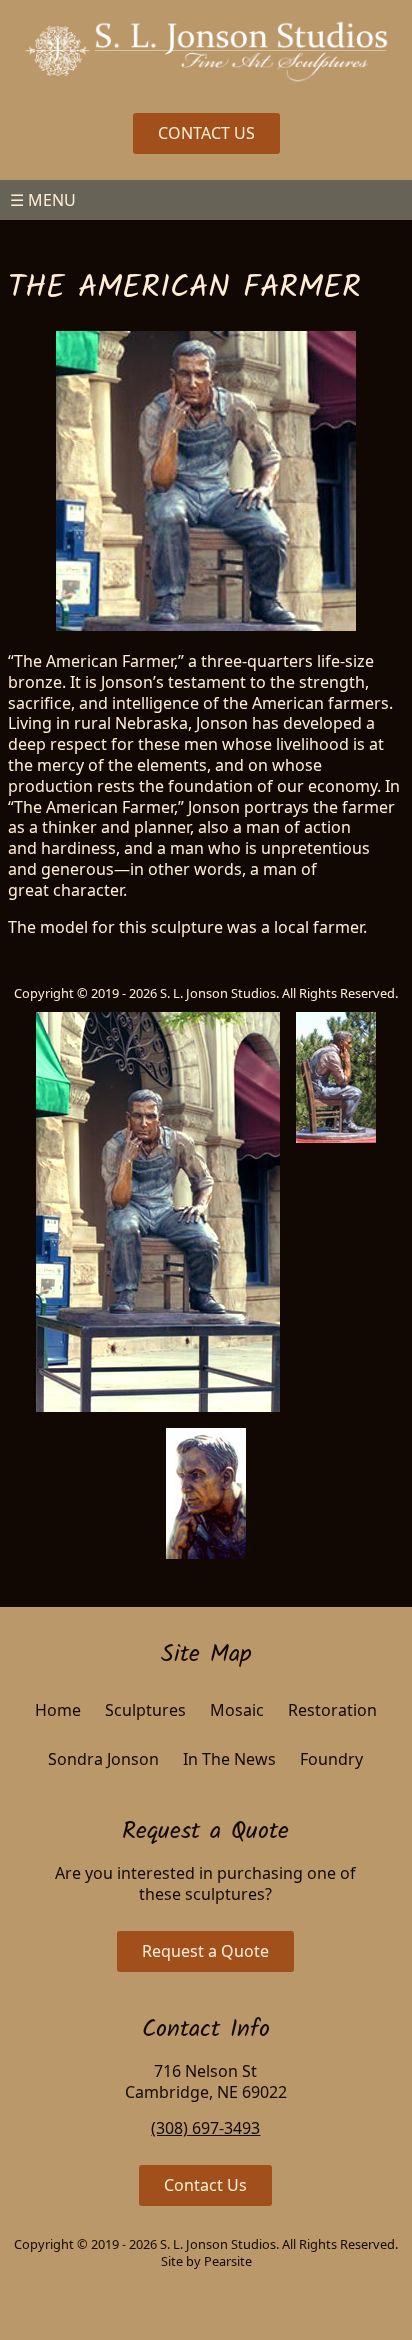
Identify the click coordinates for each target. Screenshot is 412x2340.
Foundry (331, 1759)
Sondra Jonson (103, 1759)
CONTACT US (206, 133)
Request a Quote (205, 1951)
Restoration (332, 1710)
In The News (229, 1759)
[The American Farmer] (158, 1212)
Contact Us (205, 2185)
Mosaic (237, 1710)
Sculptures (145, 1710)
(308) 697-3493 (205, 2128)
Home (58, 1710)
